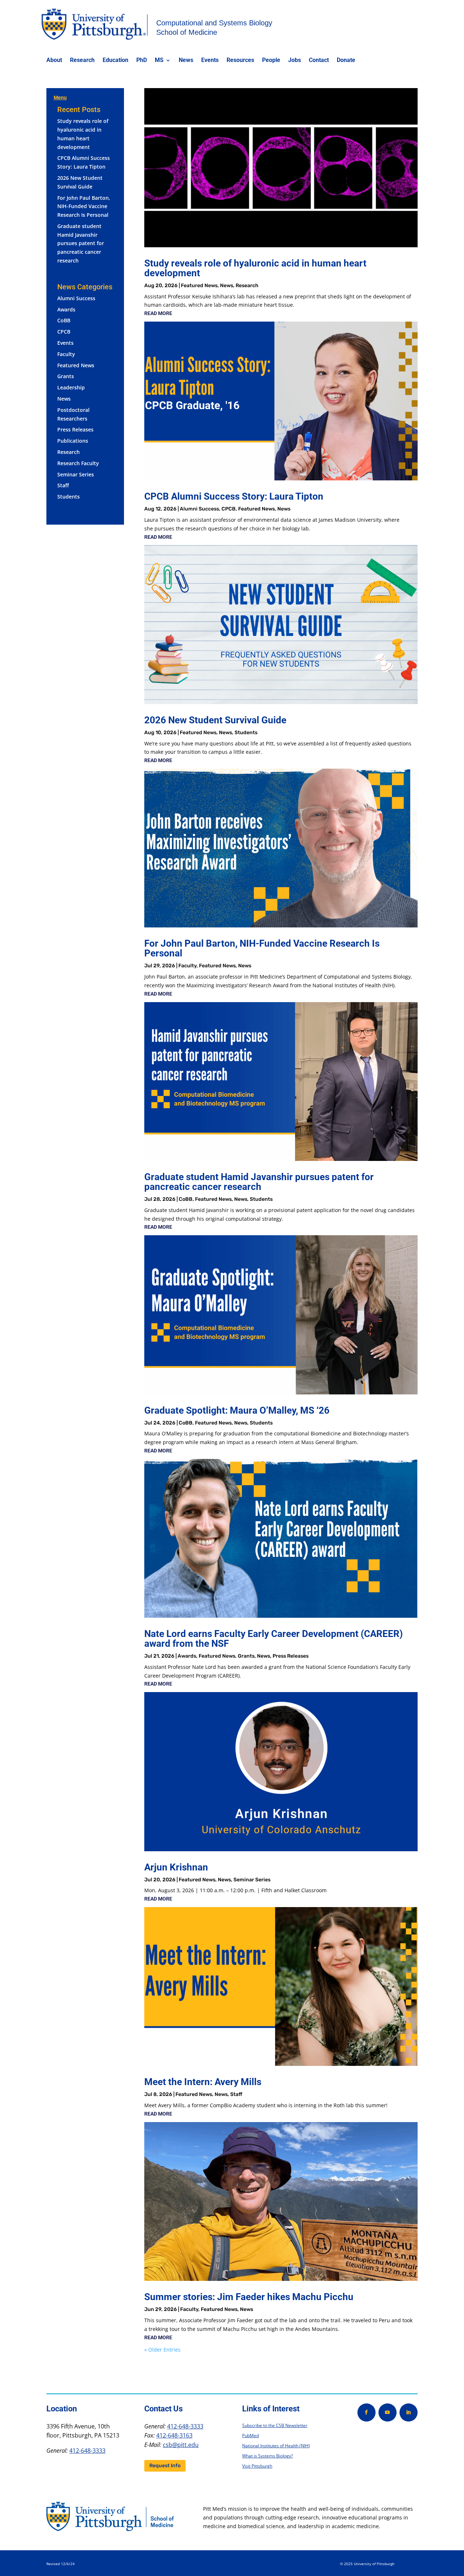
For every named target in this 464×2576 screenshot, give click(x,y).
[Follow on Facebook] (366, 2412)
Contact (319, 61)
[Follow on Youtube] (388, 2412)
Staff (63, 485)
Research (82, 61)
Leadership (71, 387)
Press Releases (75, 429)
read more (158, 313)
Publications (73, 441)
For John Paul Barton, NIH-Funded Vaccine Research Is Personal (84, 206)
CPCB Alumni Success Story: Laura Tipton (234, 496)
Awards (66, 309)
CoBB (64, 320)
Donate (346, 61)
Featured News (76, 365)
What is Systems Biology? (268, 2456)
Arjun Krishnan (176, 1867)
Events (210, 61)
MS (159, 61)
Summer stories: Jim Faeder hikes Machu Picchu (249, 2297)
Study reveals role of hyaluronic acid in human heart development (255, 268)
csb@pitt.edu (181, 2445)
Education (115, 61)
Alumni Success (76, 298)
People (271, 61)
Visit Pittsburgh (257, 2466)
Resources (240, 61)
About (54, 61)
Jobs (295, 61)
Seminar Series (76, 474)
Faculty (66, 354)
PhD (142, 61)
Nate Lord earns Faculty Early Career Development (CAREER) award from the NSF (274, 1639)
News (186, 61)
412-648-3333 (87, 2451)
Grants (66, 376)
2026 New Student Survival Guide (215, 720)
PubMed (250, 2436)
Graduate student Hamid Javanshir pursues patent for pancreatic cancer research (81, 243)
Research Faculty (78, 463)
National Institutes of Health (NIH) (276, 2446)
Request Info (165, 2466)
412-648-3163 (174, 2435)
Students (69, 497)
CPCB (64, 332)
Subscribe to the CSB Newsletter (275, 2425)
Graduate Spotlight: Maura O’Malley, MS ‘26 (237, 1410)
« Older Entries (162, 2350)
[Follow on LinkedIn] (409, 2412)
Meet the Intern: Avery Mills (203, 2082)
